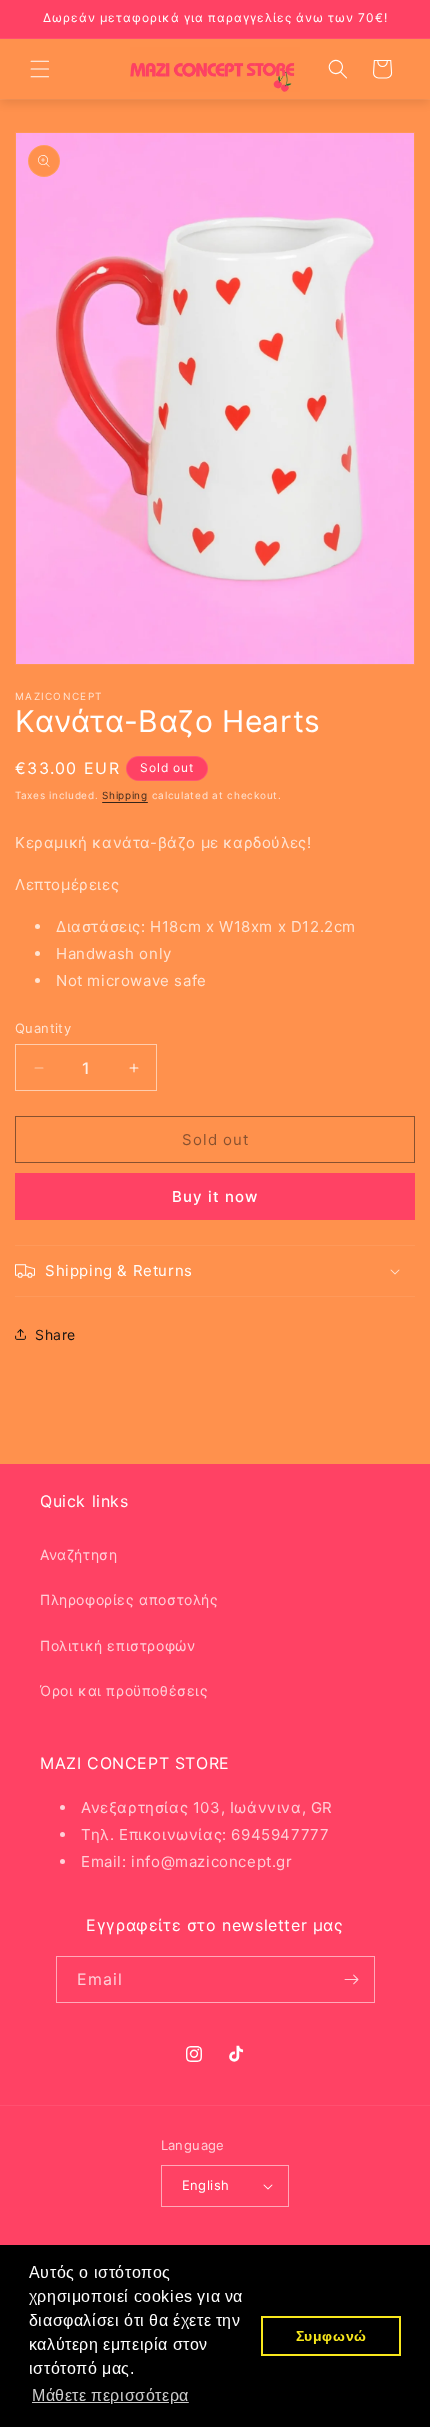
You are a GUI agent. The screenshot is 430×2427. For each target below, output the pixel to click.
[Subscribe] (352, 1979)
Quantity (43, 1028)
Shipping (125, 795)
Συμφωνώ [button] (331, 2336)
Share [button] (55, 1334)
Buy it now (215, 1196)
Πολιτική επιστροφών (117, 1645)
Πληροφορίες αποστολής (129, 1599)
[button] (40, 69)
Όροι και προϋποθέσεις (124, 1690)
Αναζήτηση (78, 1554)
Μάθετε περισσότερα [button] (110, 2395)
